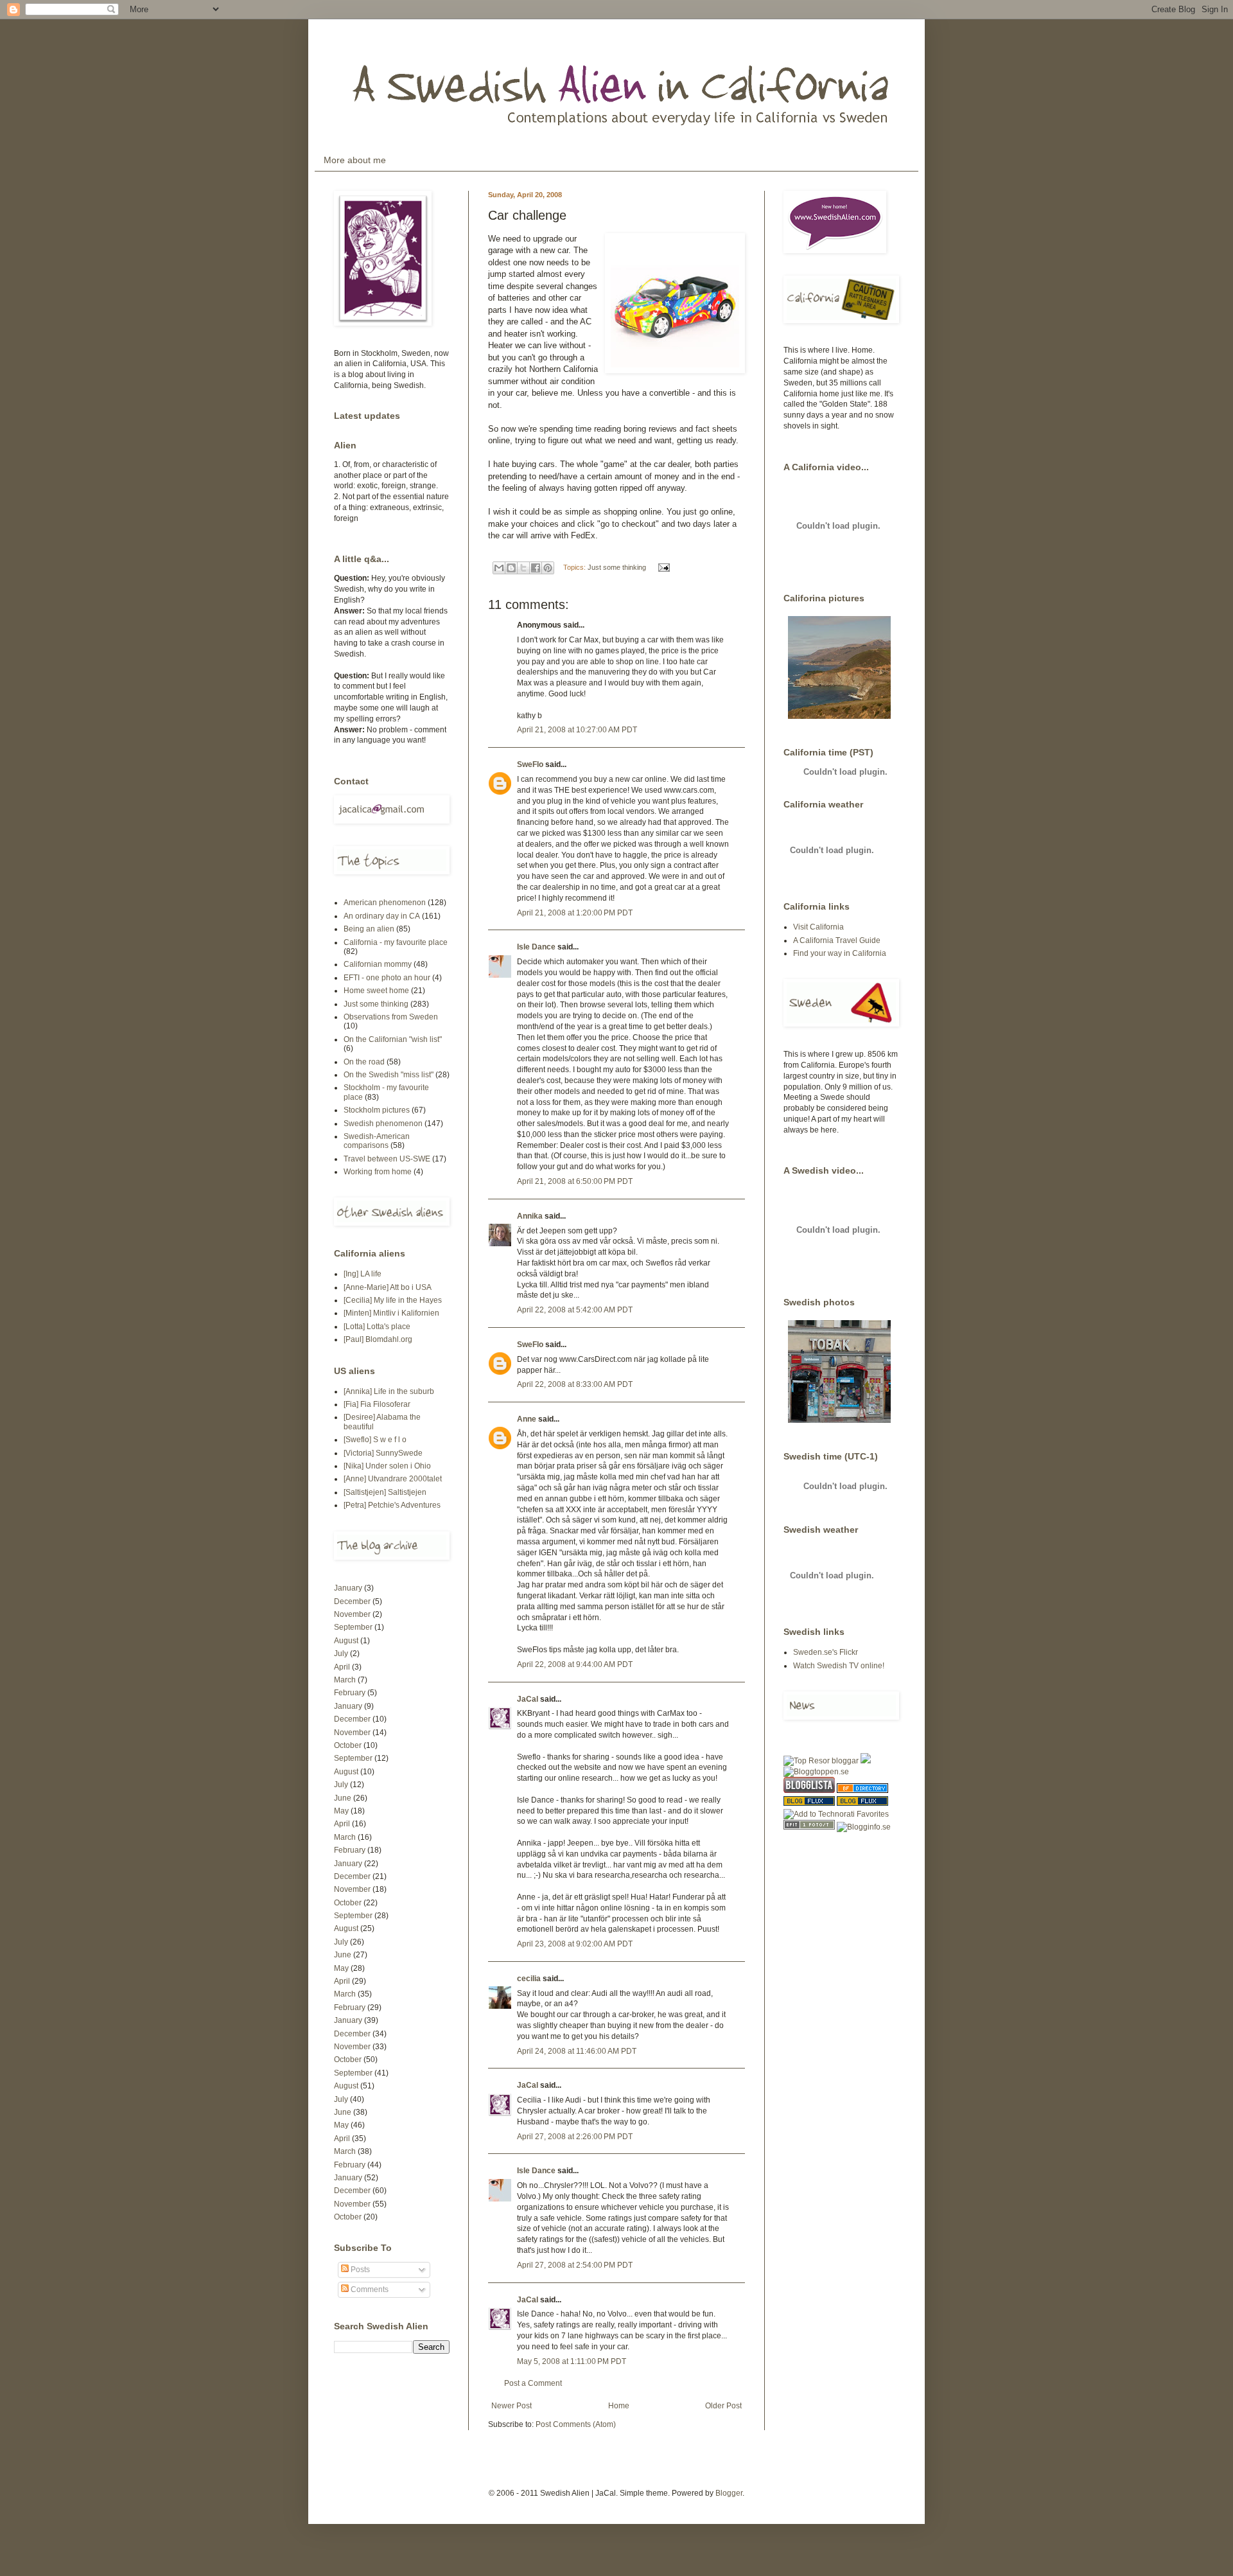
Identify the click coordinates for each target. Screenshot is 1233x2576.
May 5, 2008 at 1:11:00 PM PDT (572, 2361)
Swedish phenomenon (383, 1124)
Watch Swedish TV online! (839, 1666)
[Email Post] (662, 567)
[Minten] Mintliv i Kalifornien (391, 1313)
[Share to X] (523, 568)
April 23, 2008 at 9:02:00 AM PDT (575, 1944)
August (346, 1641)
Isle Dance (536, 947)
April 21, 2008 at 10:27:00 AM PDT (577, 730)
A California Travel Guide (837, 940)
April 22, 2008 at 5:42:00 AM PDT (575, 1310)
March (345, 1680)
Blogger (729, 2493)
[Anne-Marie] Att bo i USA (388, 1287)
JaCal (528, 1699)
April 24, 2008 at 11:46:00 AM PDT (577, 2051)
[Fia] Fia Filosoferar (377, 1404)
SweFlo (530, 764)
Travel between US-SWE (387, 1159)
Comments (369, 2289)
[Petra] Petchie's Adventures (392, 1505)
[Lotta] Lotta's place (377, 1327)
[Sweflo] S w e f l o (375, 1440)
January (348, 1588)
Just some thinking (617, 567)
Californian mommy (378, 964)
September (353, 1627)
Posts (359, 2270)
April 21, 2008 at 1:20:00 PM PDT (575, 913)
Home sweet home (376, 991)
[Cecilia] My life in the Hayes (393, 1300)
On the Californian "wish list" (393, 1039)
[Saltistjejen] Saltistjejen (385, 1492)
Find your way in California (840, 953)
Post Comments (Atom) (576, 2424)
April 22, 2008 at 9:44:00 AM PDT (575, 1664)
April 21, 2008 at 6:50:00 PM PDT (575, 1181)
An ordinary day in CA (382, 916)
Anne (527, 1419)
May (341, 1811)
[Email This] (499, 568)
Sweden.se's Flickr (826, 1652)
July (341, 1654)
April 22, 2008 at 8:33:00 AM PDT (575, 1384)
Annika (530, 1216)
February (350, 1693)
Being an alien (369, 929)
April (342, 1667)
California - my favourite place (396, 942)
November (352, 1614)
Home (619, 2406)
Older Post (723, 2406)
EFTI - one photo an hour (387, 978)
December (352, 1601)
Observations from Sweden (391, 1017)
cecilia (529, 1979)
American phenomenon (385, 903)
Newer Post (512, 2406)
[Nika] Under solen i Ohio (387, 1466)
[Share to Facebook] (536, 568)
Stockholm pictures (377, 1110)
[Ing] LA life (363, 1274)
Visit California (818, 927)
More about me (355, 160)
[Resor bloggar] (821, 1761)
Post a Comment (533, 2383)
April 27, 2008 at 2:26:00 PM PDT (575, 2137)
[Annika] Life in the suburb (389, 1391)
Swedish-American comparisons (377, 1141)
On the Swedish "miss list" (389, 1075)
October (348, 1745)
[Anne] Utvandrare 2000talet (393, 1479)
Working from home (378, 1172)
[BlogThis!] (511, 568)
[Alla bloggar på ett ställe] (864, 1827)
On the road (364, 1062)
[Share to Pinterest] (548, 568)
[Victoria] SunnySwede (383, 1453)
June (343, 1798)
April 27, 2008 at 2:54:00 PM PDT (575, 2265)
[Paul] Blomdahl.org (378, 1339)
